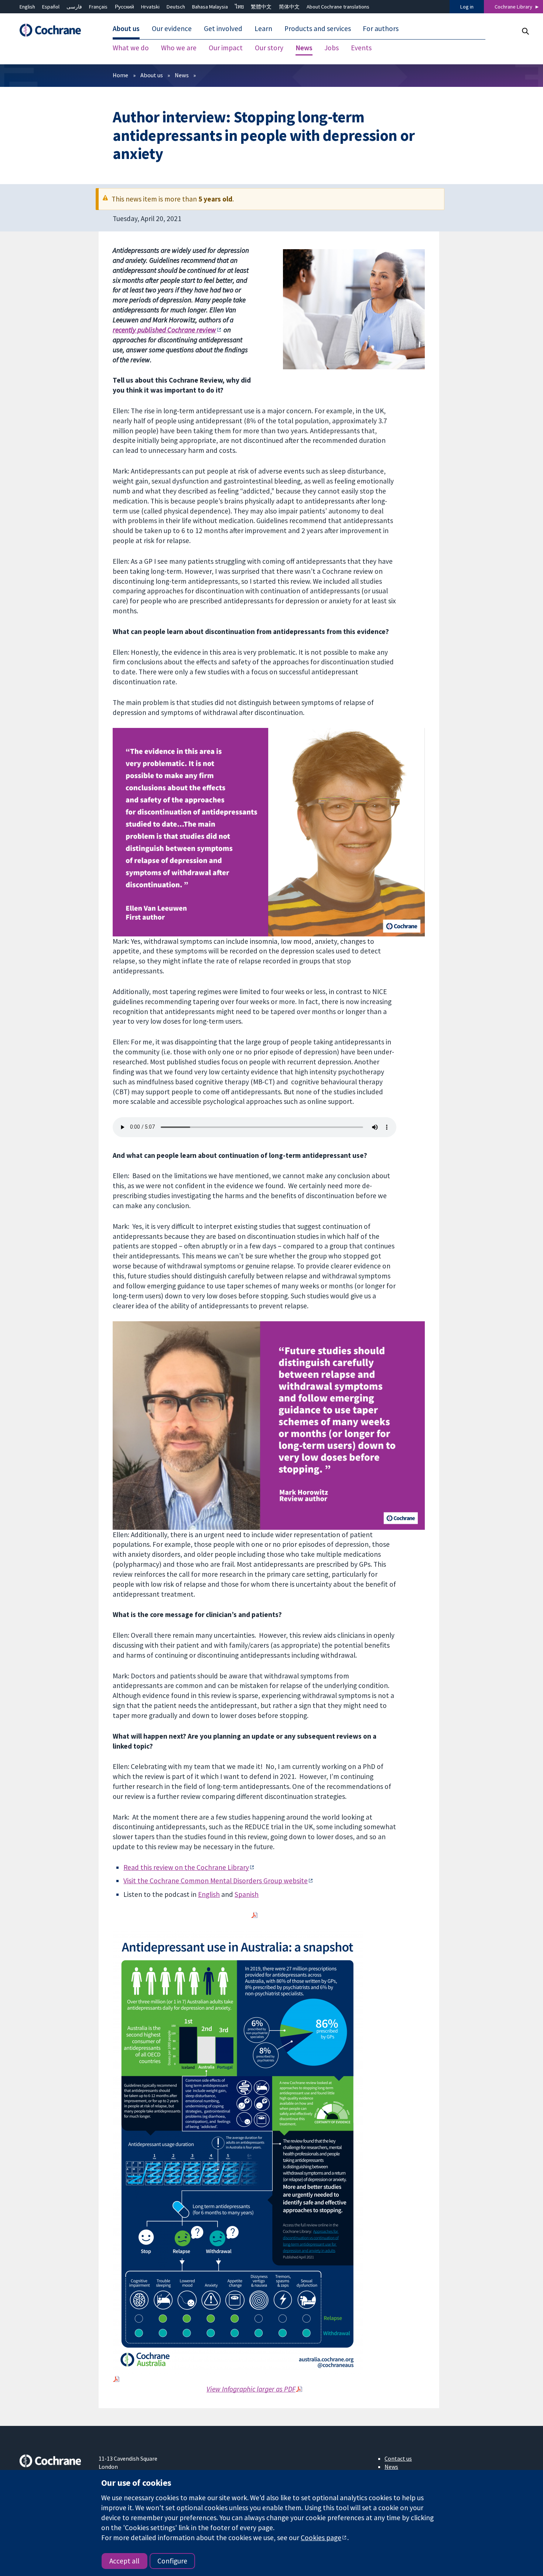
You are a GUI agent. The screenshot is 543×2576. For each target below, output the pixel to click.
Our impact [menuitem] (226, 48)
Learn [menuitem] (263, 29)
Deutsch (176, 7)
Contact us (398, 2458)
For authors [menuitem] (381, 29)
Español (51, 7)
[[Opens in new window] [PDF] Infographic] (255, 1915)
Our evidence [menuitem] (172, 29)
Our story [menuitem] (269, 48)
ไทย (239, 7)
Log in (467, 7)
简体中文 (289, 7)
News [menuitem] (304, 48)
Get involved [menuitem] (223, 29)
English (27, 7)
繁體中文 (261, 7)
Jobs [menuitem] (332, 48)
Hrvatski (150, 7)
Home (120, 75)
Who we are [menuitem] (179, 48)
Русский (124, 7)
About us (152, 75)
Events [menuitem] (361, 48)
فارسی (74, 7)
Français (98, 7)
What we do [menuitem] (131, 48)
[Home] (54, 30)
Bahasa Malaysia (210, 7)
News (182, 75)
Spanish (247, 1894)
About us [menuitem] (126, 29)
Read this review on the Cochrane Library (186, 1867)
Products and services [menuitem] (318, 29)
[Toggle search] (525, 31)
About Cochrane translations (338, 7)
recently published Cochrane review (164, 330)
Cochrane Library (513, 7)
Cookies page (321, 2538)
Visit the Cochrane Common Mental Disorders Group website (216, 1881)
